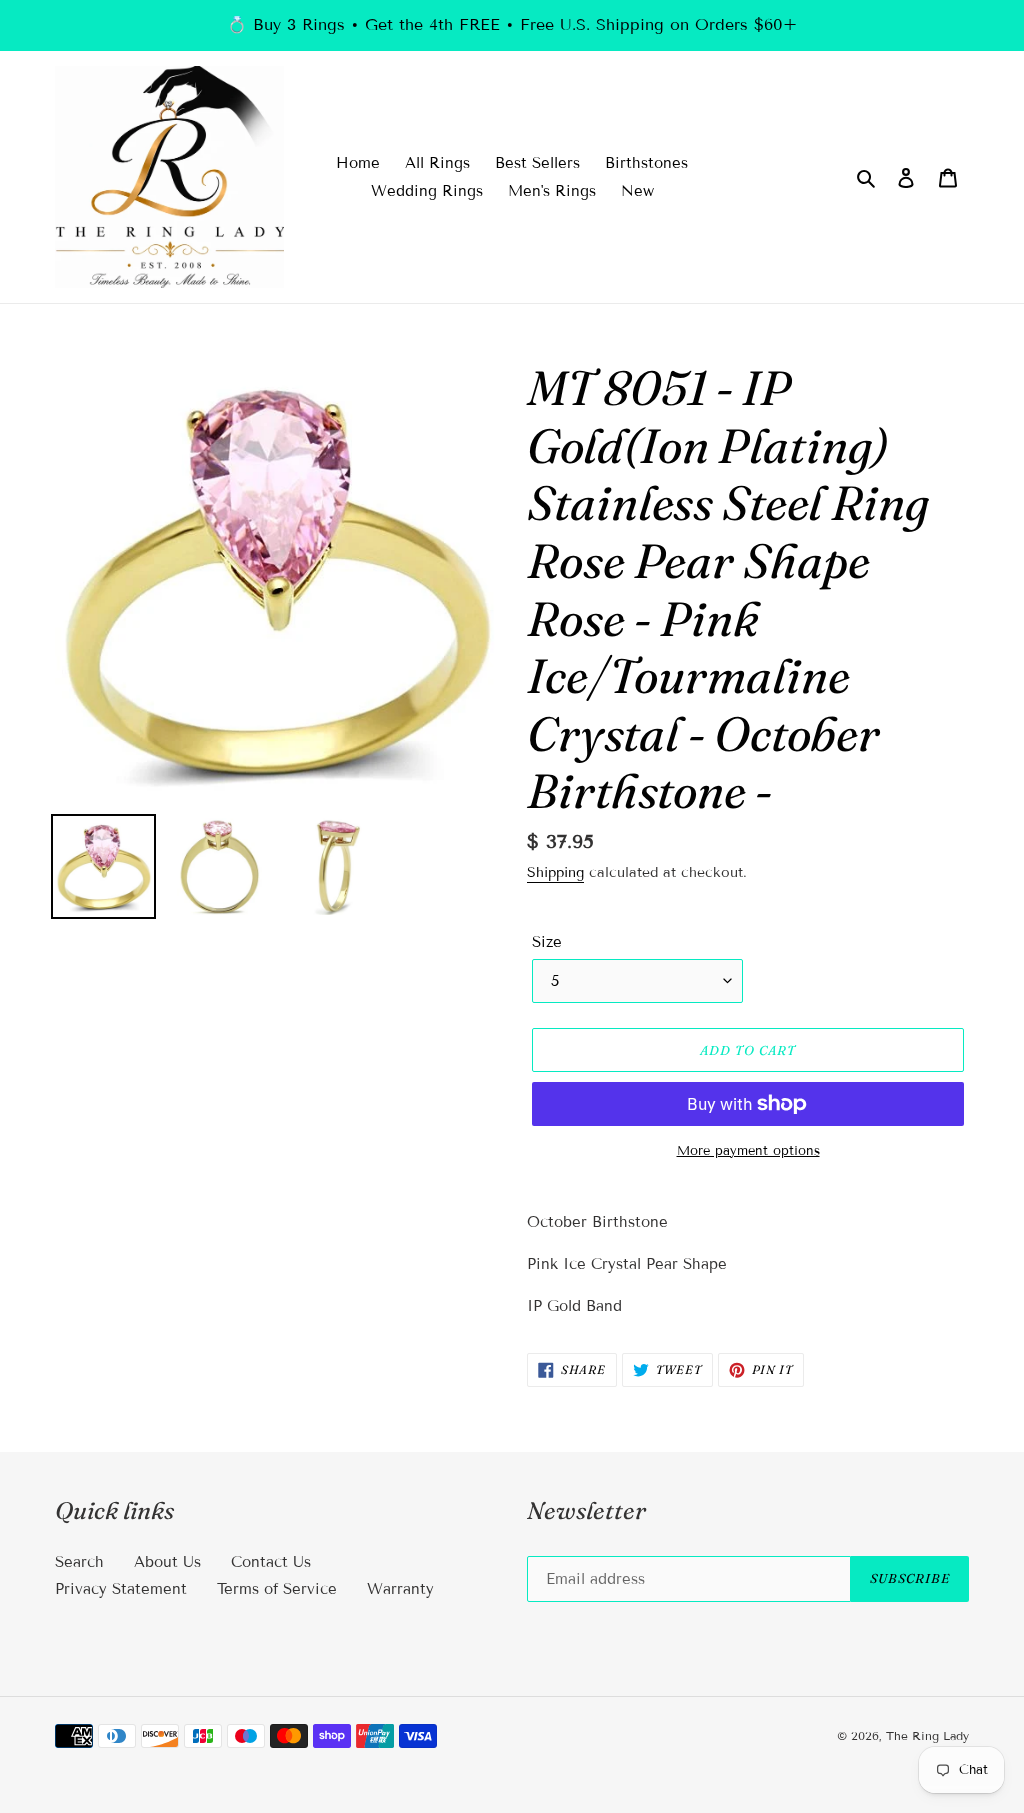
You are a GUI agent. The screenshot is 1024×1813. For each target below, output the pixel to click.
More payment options (748, 1151)
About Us (167, 1562)
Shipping (555, 872)
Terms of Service (277, 1589)
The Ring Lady (927, 1735)
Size (547, 942)
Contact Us (271, 1562)
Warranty (400, 1589)
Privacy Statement (121, 1589)
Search (79, 1562)
